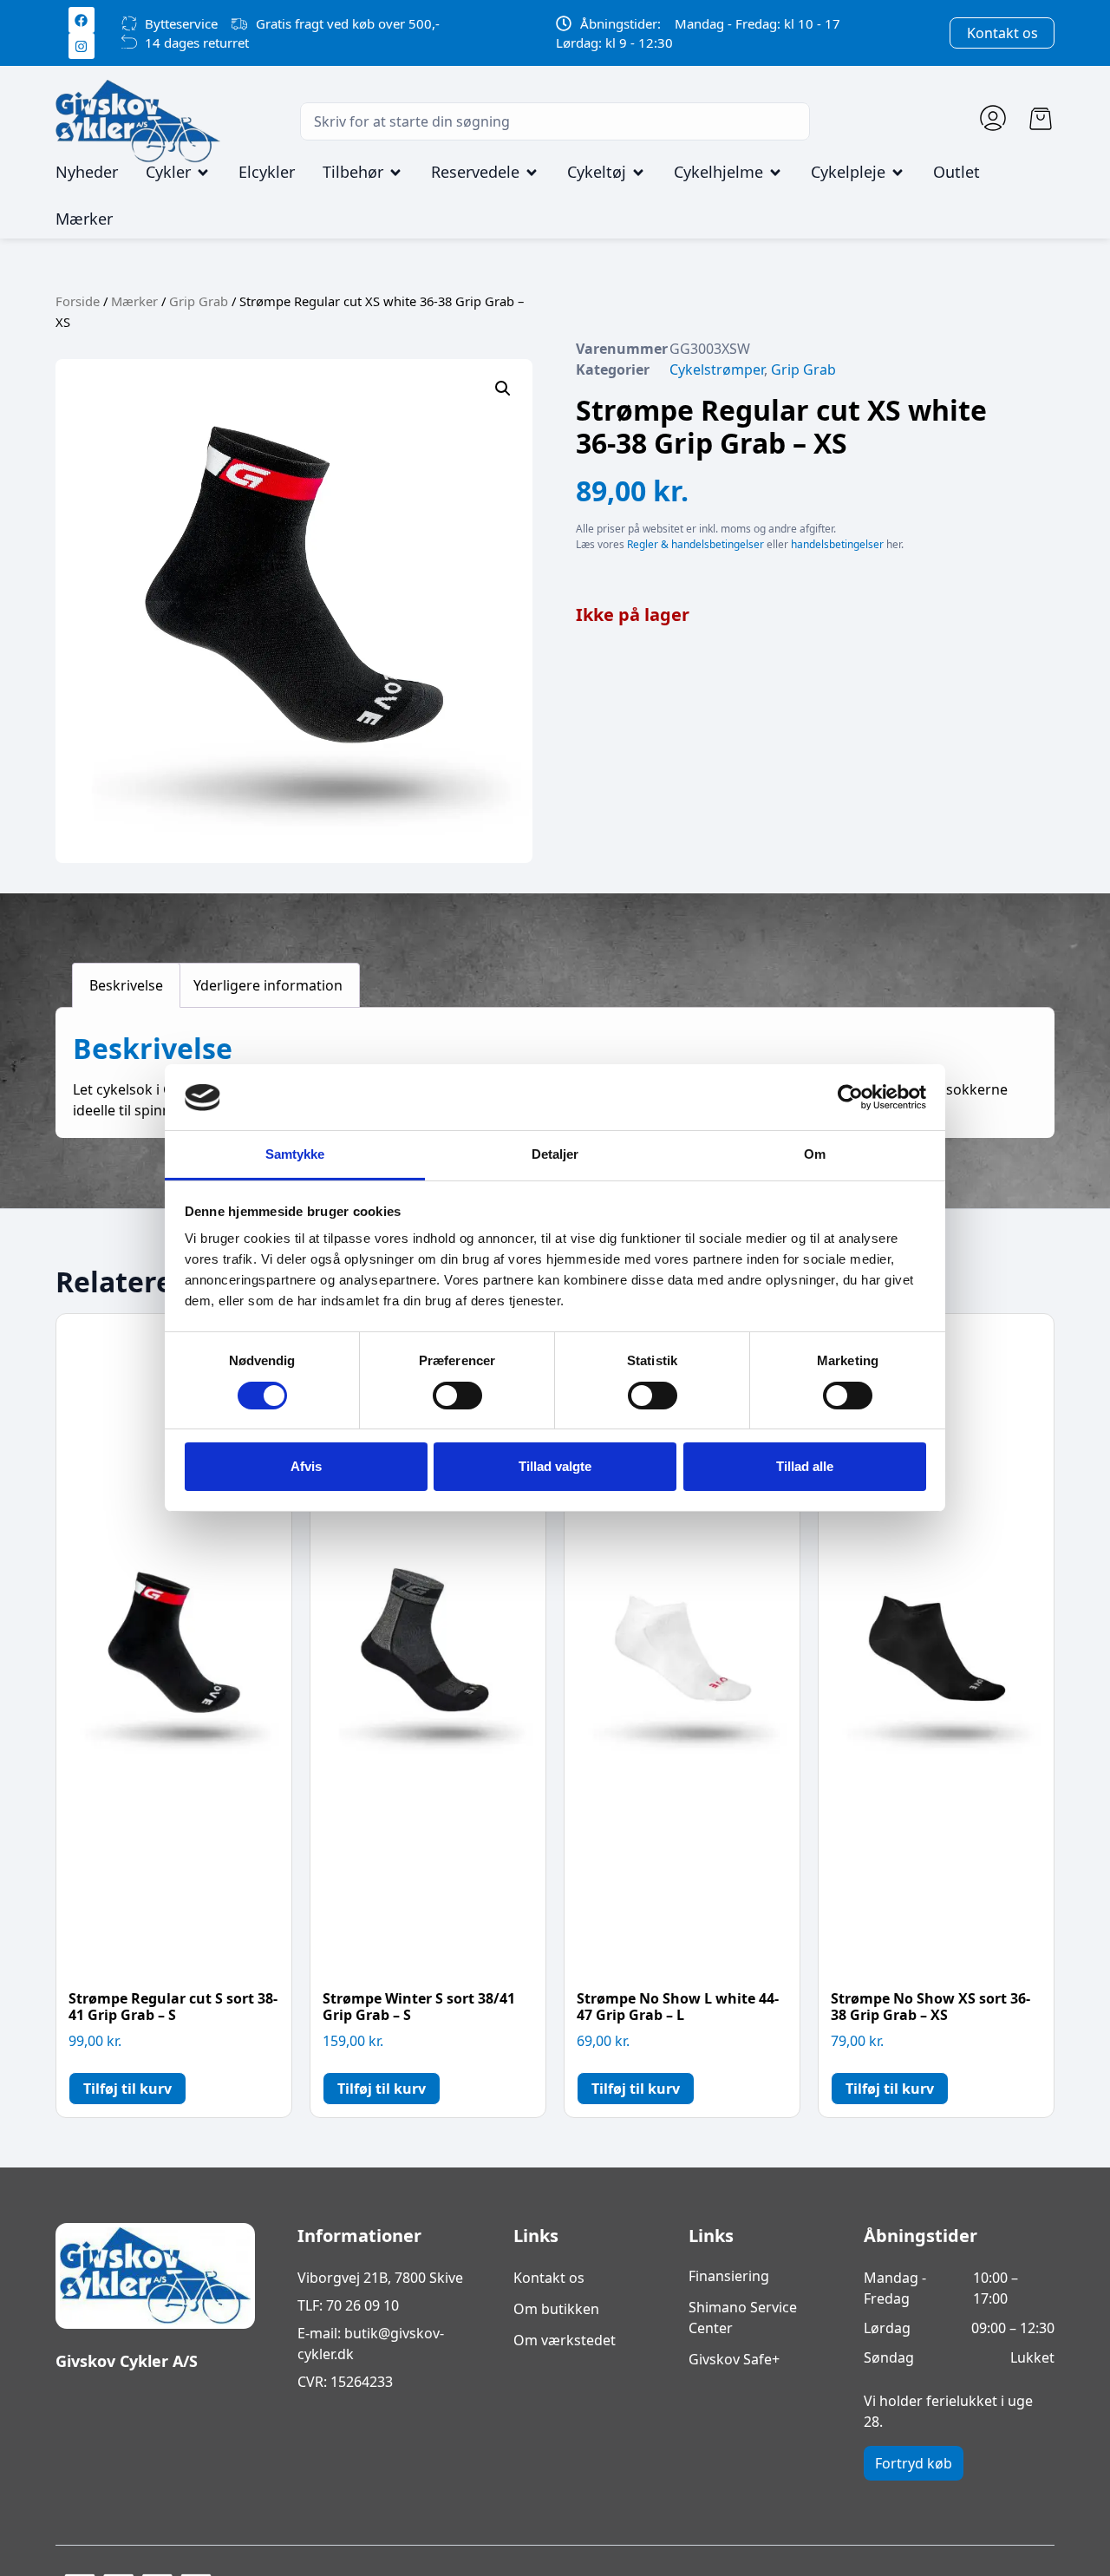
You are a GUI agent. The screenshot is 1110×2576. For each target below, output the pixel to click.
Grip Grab (199, 301)
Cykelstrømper (717, 369)
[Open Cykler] (203, 173)
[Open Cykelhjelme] (775, 173)
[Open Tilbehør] (395, 173)
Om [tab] (815, 1155)
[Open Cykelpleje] (898, 173)
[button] (503, 389)
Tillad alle (805, 1466)
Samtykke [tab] (295, 1155)
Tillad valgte (555, 1466)
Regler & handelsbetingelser (695, 544)
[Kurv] (1041, 119)
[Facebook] (82, 20)
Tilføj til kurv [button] (127, 2089)
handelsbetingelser (837, 544)
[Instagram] (82, 46)
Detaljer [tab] (555, 1155)
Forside (78, 301)
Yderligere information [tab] (268, 985)
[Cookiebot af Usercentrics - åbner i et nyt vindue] (850, 1097)
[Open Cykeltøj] (638, 173)
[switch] (457, 1396)
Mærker (134, 301)
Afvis (306, 1466)
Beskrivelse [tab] (126, 985)
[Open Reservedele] (532, 173)
